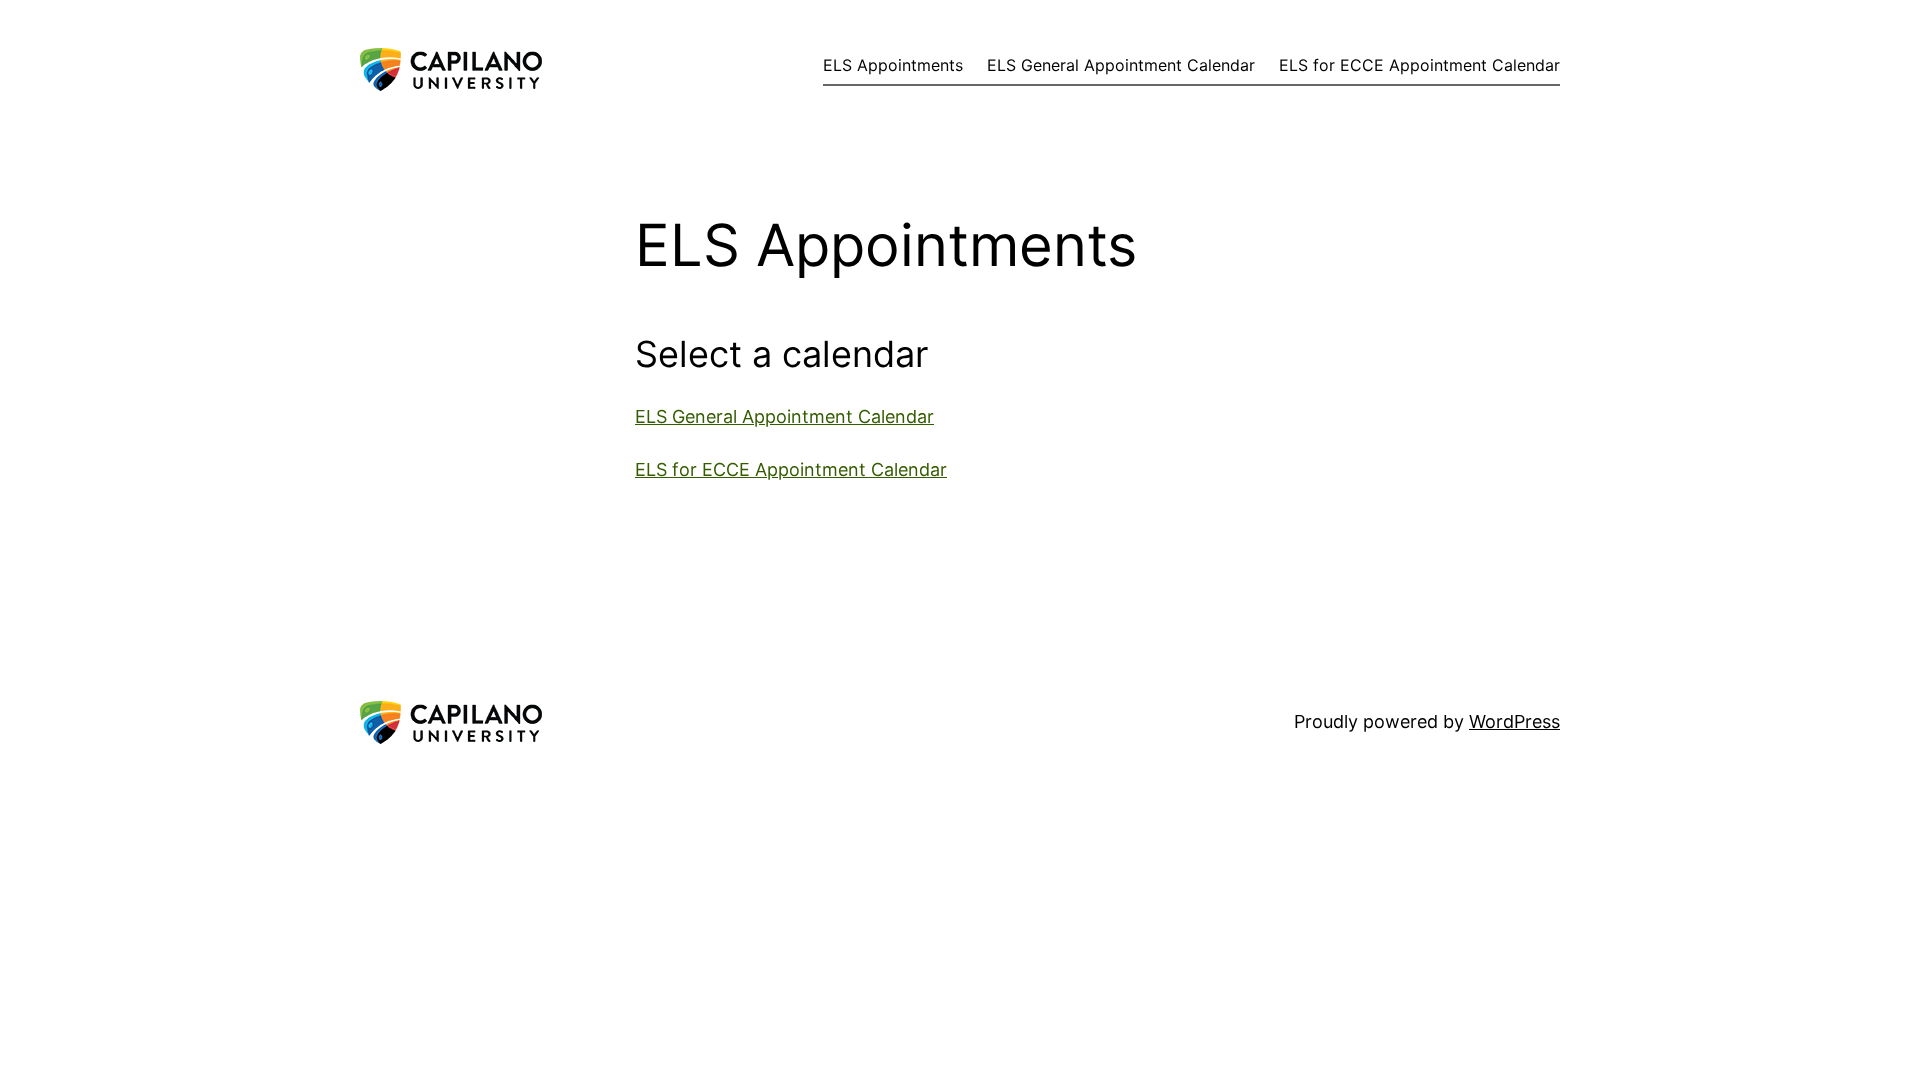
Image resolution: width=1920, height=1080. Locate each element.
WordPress (1514, 721)
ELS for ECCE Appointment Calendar (1419, 65)
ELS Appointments (893, 65)
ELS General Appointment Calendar (1121, 65)
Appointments (420, 60)
